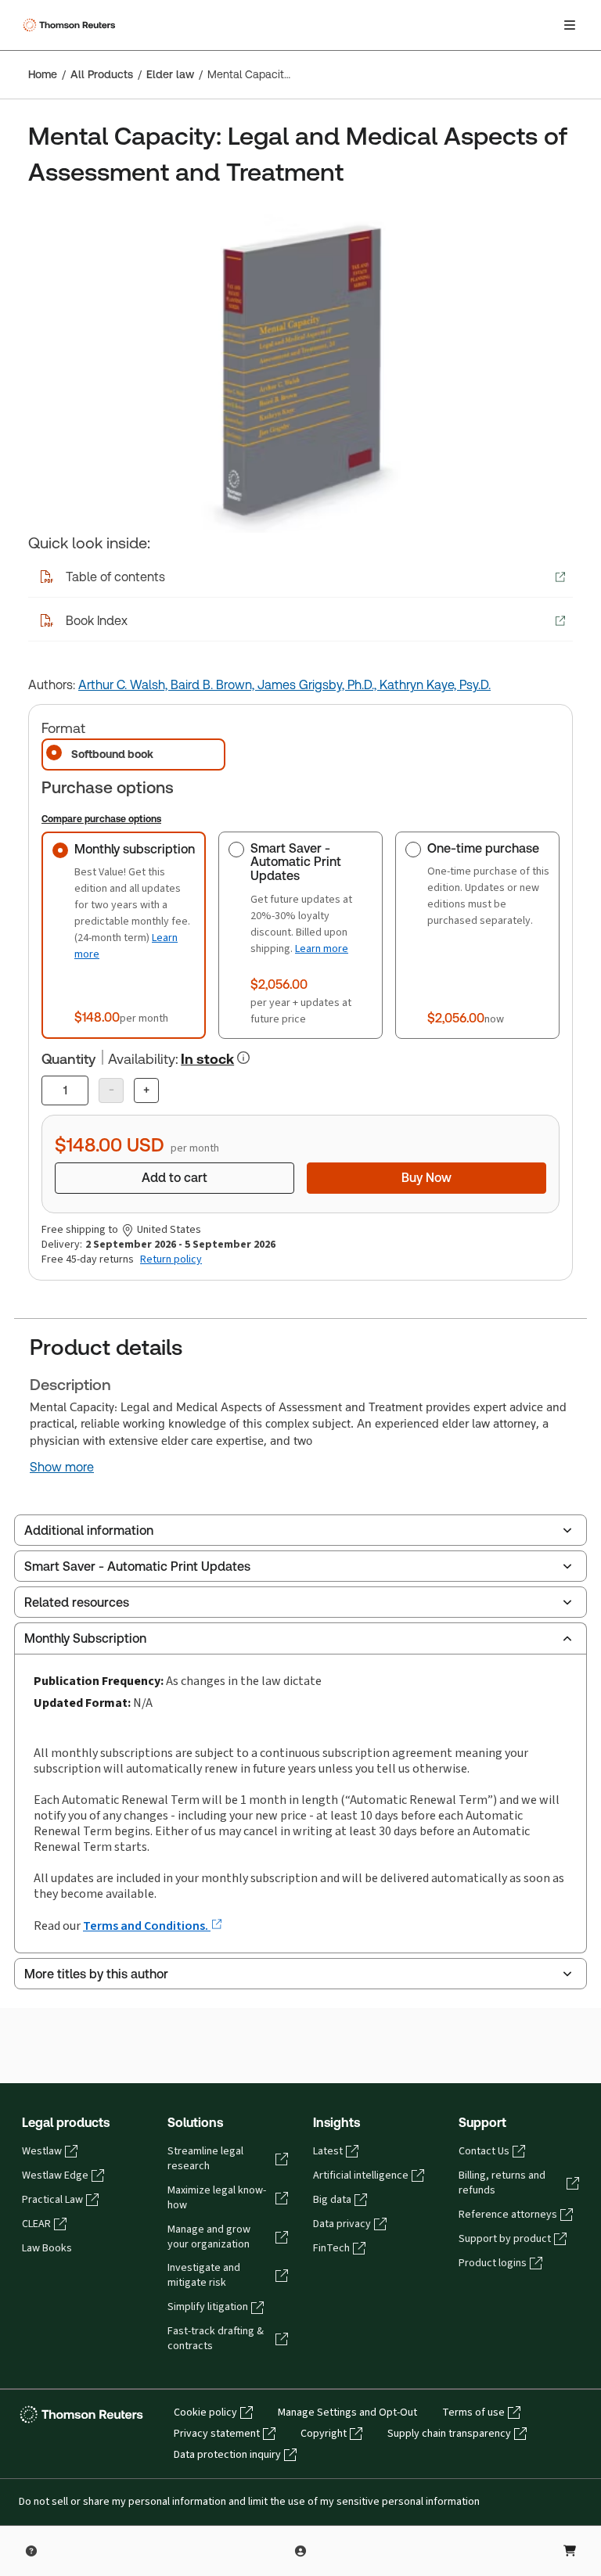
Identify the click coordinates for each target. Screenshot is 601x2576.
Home (43, 74)
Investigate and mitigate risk (204, 2275)
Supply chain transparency (449, 2434)
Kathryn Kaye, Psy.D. (435, 685)
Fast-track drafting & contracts (216, 2339)
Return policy (171, 1259)
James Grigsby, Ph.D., (318, 685)
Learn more (322, 948)
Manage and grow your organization (209, 2237)
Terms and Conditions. (147, 1926)
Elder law (170, 74)
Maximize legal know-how (217, 2198)
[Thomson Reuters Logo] (71, 25)
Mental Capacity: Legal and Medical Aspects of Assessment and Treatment (249, 74)
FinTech (331, 2248)
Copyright (324, 2434)
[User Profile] (300, 2551)
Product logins (493, 2263)
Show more (62, 1468)
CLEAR (36, 2224)
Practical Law (52, 2200)
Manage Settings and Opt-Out (347, 2413)
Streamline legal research (205, 2159)
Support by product (505, 2239)
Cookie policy (205, 2413)
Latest (328, 2151)
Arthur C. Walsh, (124, 685)
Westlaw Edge (55, 2175)
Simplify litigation (208, 2307)
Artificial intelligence (361, 2175)
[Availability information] (243, 1058)
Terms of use (473, 2413)
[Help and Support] (31, 2551)
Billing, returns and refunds (502, 2183)
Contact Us (484, 2151)
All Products (102, 74)
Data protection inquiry (227, 2455)
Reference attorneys (508, 2215)
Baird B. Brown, (214, 685)
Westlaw (42, 2151)
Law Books (47, 2248)
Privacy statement (217, 2434)
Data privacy (342, 2224)
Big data (332, 2200)
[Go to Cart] (570, 2551)
